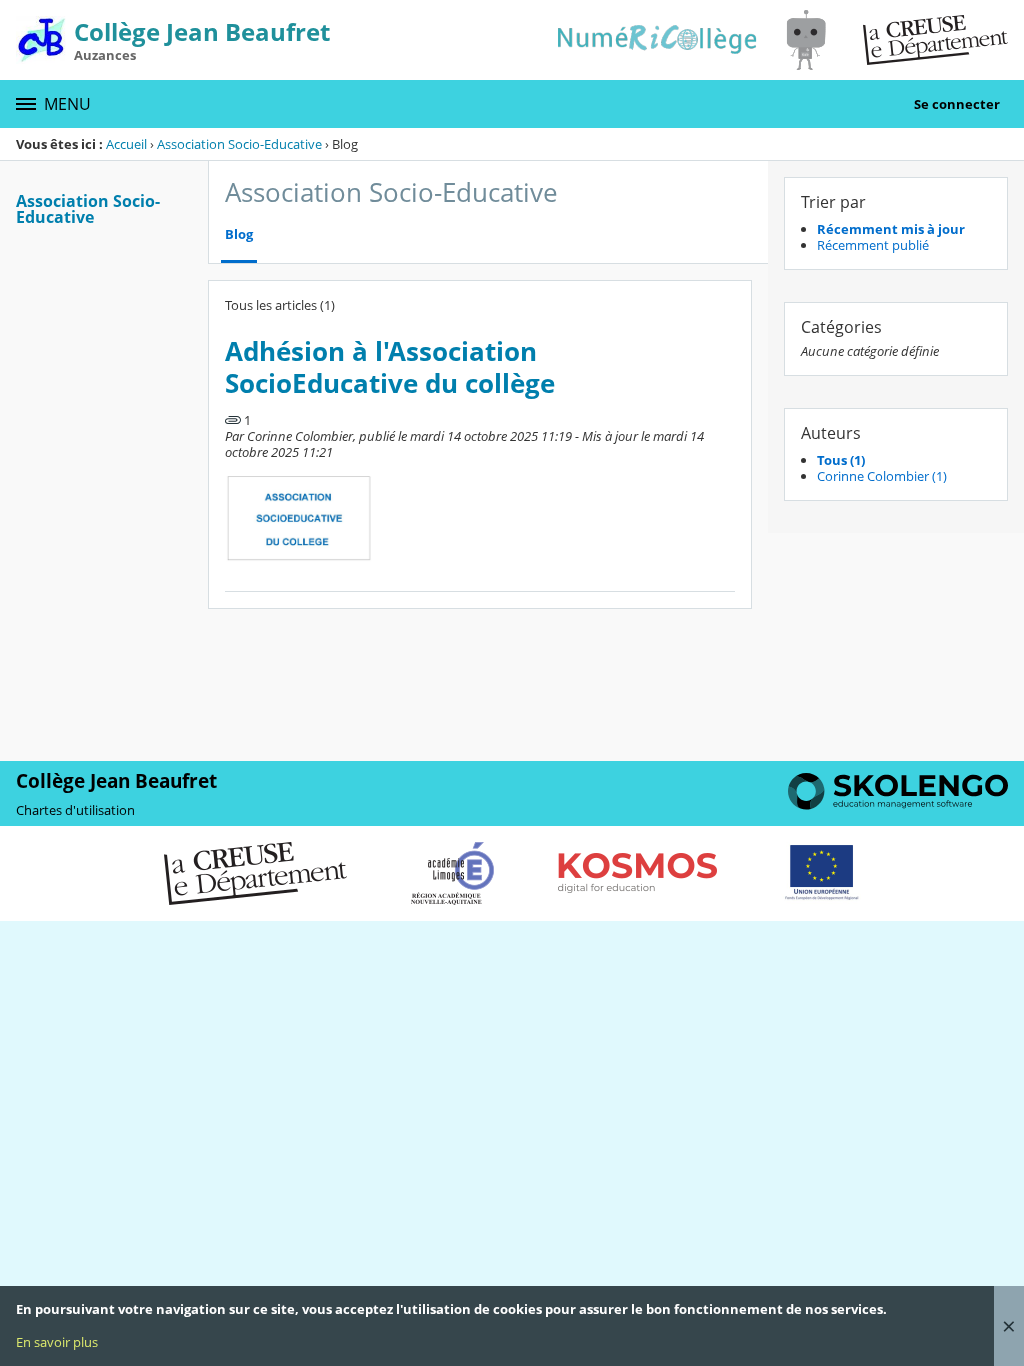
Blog (239, 234)
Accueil (126, 144)
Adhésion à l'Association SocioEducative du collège (390, 367)
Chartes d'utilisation (75, 810)
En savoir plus (57, 1342)
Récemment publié (873, 245)
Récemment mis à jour (891, 229)
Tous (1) (841, 460)
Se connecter (957, 104)
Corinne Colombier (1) (882, 476)
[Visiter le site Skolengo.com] (898, 805)
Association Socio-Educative (239, 144)
